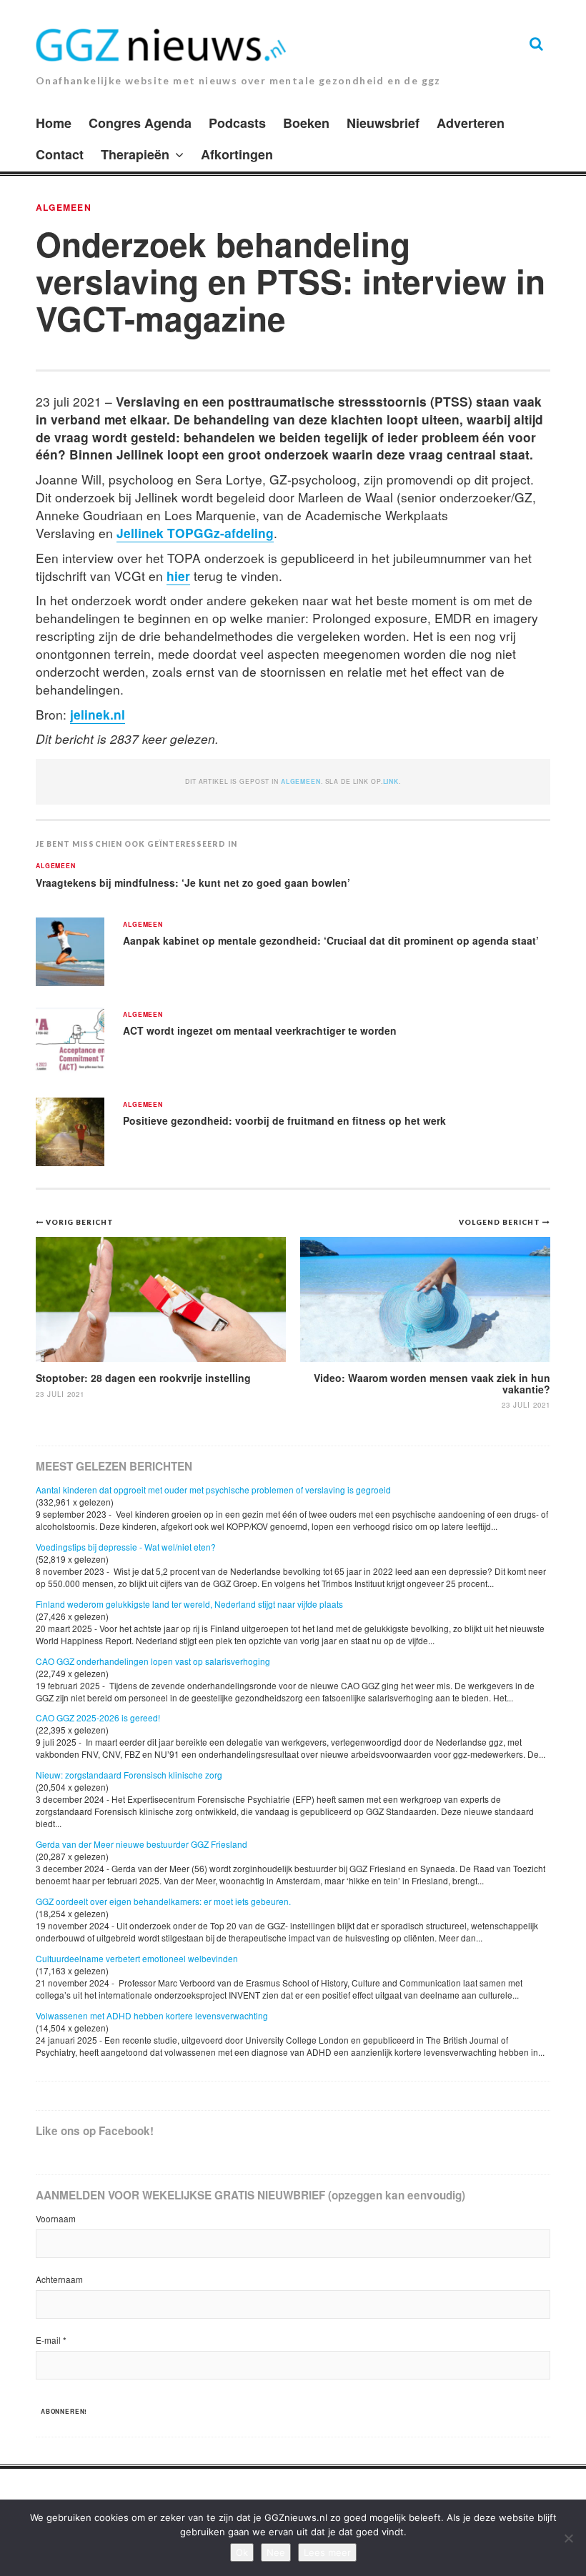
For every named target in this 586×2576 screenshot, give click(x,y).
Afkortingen (237, 154)
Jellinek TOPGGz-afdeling (195, 533)
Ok (242, 2552)
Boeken (306, 123)
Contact (60, 154)
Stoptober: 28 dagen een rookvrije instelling (143, 1378)
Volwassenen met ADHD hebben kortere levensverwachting (152, 2015)
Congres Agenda (140, 123)
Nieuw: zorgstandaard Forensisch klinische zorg (129, 1775)
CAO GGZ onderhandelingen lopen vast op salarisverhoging (153, 1661)
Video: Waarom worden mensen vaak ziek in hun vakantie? (432, 1383)
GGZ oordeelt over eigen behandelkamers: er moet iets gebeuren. (163, 1901)
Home (54, 123)
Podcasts (237, 123)
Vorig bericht (80, 1222)
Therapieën (135, 154)
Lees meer (327, 2552)
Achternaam (59, 2279)
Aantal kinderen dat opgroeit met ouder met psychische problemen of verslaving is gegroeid (213, 1490)
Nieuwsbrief (383, 123)
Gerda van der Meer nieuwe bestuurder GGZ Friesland (141, 1844)
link (391, 781)
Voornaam (56, 2218)
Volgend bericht (501, 1222)
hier (178, 576)
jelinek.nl (98, 714)
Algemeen (64, 207)
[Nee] (568, 2538)
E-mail (51, 2340)
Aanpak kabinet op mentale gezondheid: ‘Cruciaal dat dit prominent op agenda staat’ (331, 940)
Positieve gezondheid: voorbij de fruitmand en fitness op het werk (284, 1120)
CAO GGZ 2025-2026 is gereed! (98, 1717)
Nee (276, 2552)
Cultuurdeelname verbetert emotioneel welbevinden (137, 1958)
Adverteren (471, 123)
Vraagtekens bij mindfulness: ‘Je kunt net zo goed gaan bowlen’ (193, 882)
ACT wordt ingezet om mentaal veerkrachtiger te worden (260, 1030)
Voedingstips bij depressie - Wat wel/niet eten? (126, 1547)
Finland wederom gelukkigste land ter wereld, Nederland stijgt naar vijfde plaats (189, 1604)
